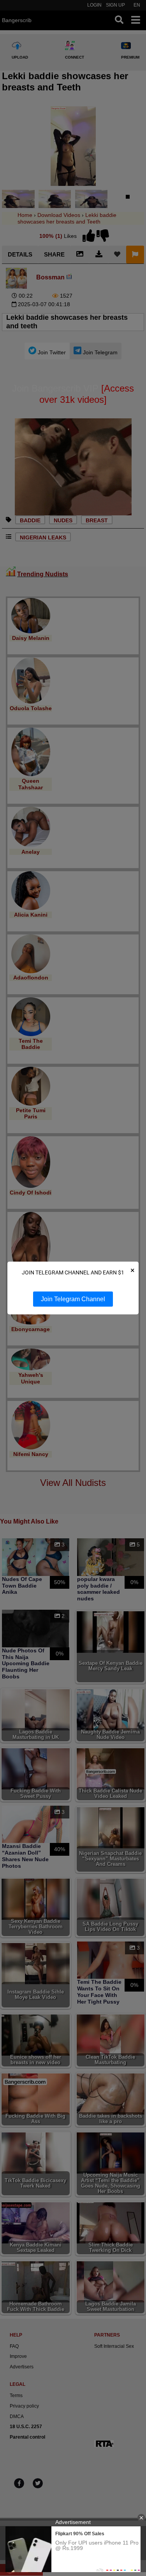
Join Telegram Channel (73, 1299)
